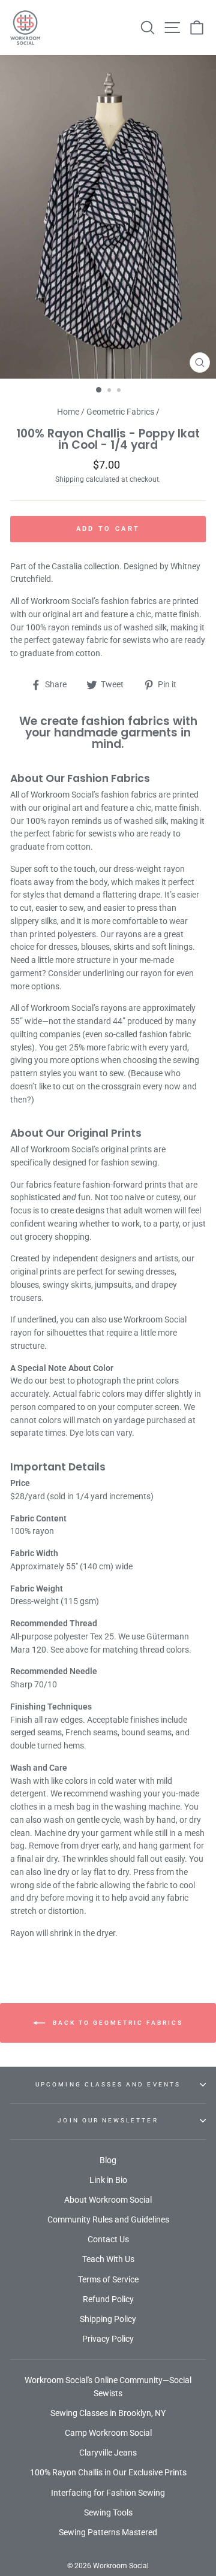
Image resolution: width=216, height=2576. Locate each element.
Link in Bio (108, 2180)
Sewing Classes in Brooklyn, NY (108, 2413)
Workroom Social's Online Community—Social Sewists (108, 2387)
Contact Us (108, 2239)
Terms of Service (108, 2279)
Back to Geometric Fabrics (116, 2022)
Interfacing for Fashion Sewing (108, 2493)
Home (68, 412)
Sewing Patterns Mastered (108, 2532)
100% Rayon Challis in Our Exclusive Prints (108, 2472)
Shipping (70, 479)
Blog (108, 2160)
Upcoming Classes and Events (108, 2084)
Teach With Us (108, 2259)
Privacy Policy (108, 2339)
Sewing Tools (108, 2512)
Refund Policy (108, 2299)
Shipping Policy (108, 2319)
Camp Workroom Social (108, 2433)
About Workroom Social (108, 2200)
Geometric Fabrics (120, 412)
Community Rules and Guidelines (108, 2219)
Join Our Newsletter (108, 2120)
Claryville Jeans (108, 2453)
